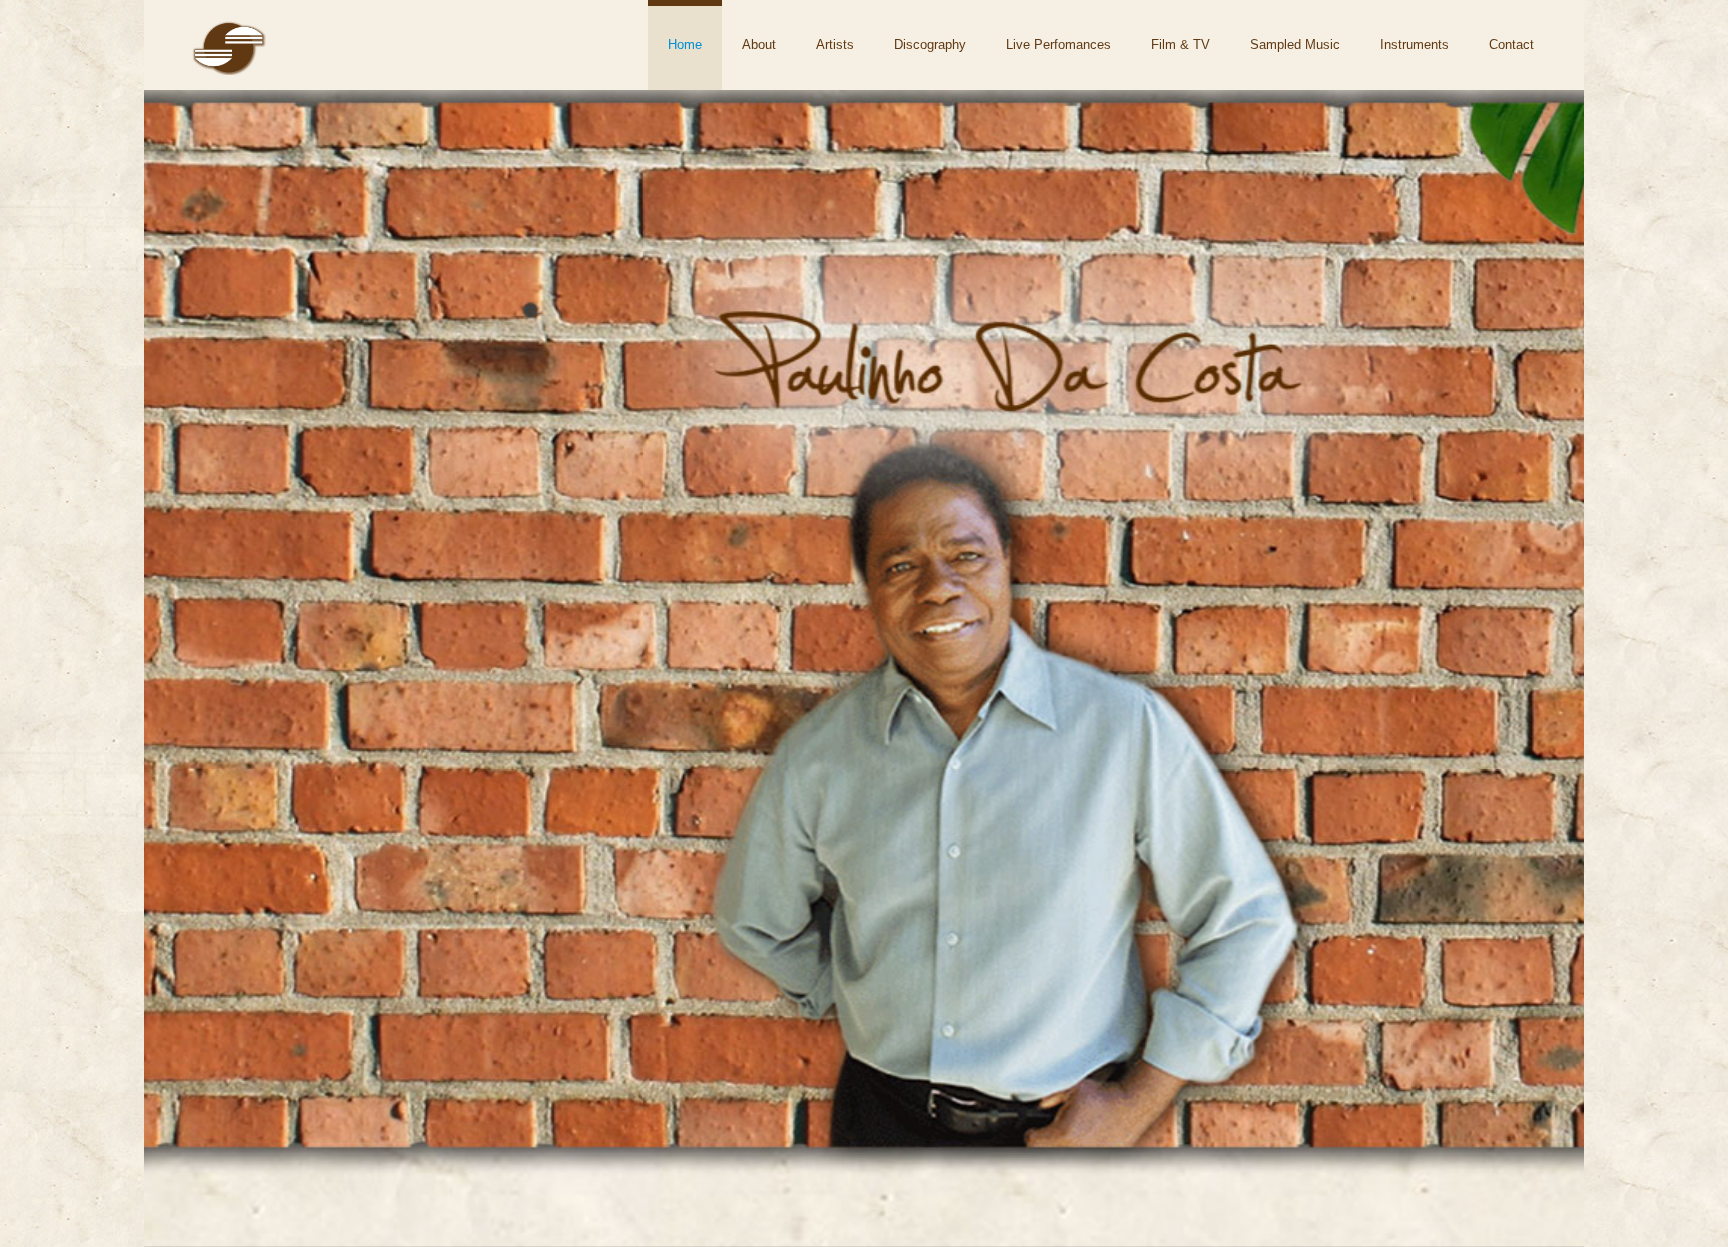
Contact (1511, 44)
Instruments (1414, 44)
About (759, 44)
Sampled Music (1295, 44)
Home (685, 44)
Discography (930, 44)
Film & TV (1180, 44)
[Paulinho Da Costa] (229, 69)
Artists (835, 44)
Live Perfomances (1058, 44)
